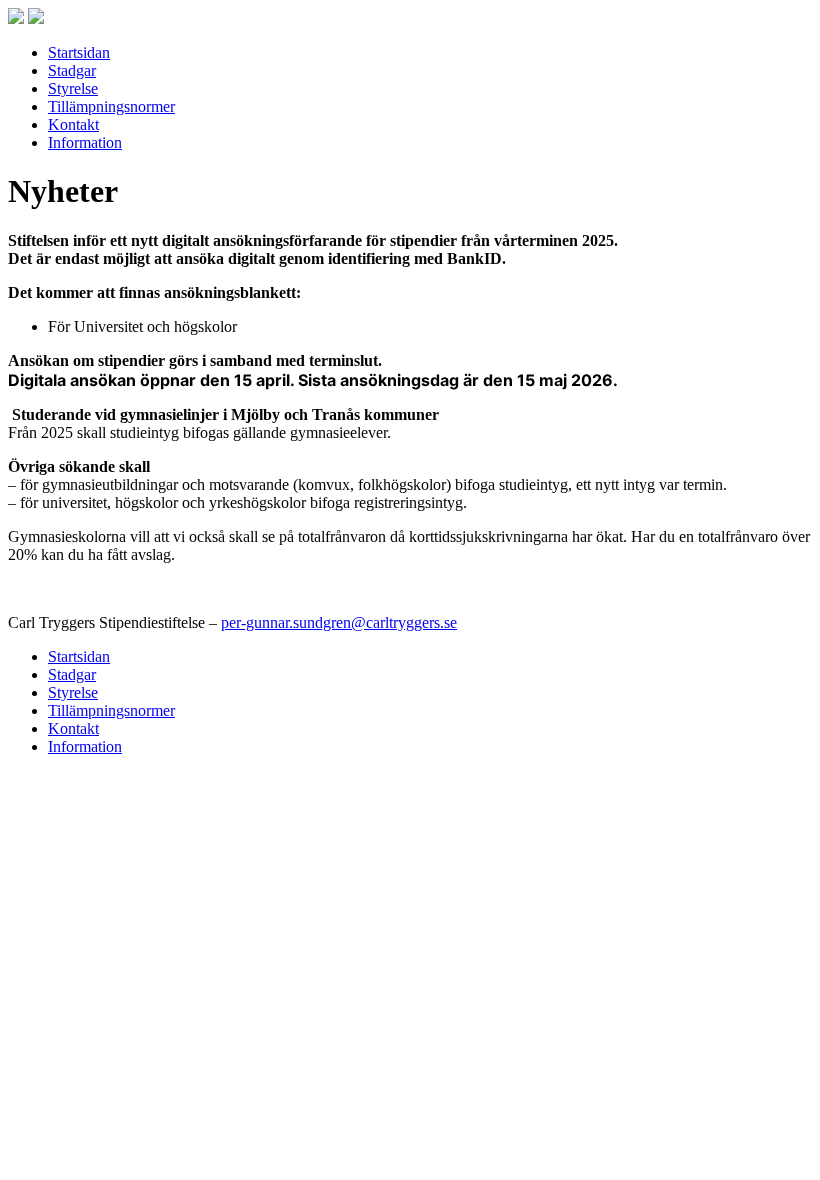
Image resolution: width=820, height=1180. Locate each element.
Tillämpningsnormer (111, 106)
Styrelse (73, 88)
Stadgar (72, 70)
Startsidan (79, 52)
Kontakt (73, 124)
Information (85, 142)
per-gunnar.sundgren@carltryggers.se (339, 622)
